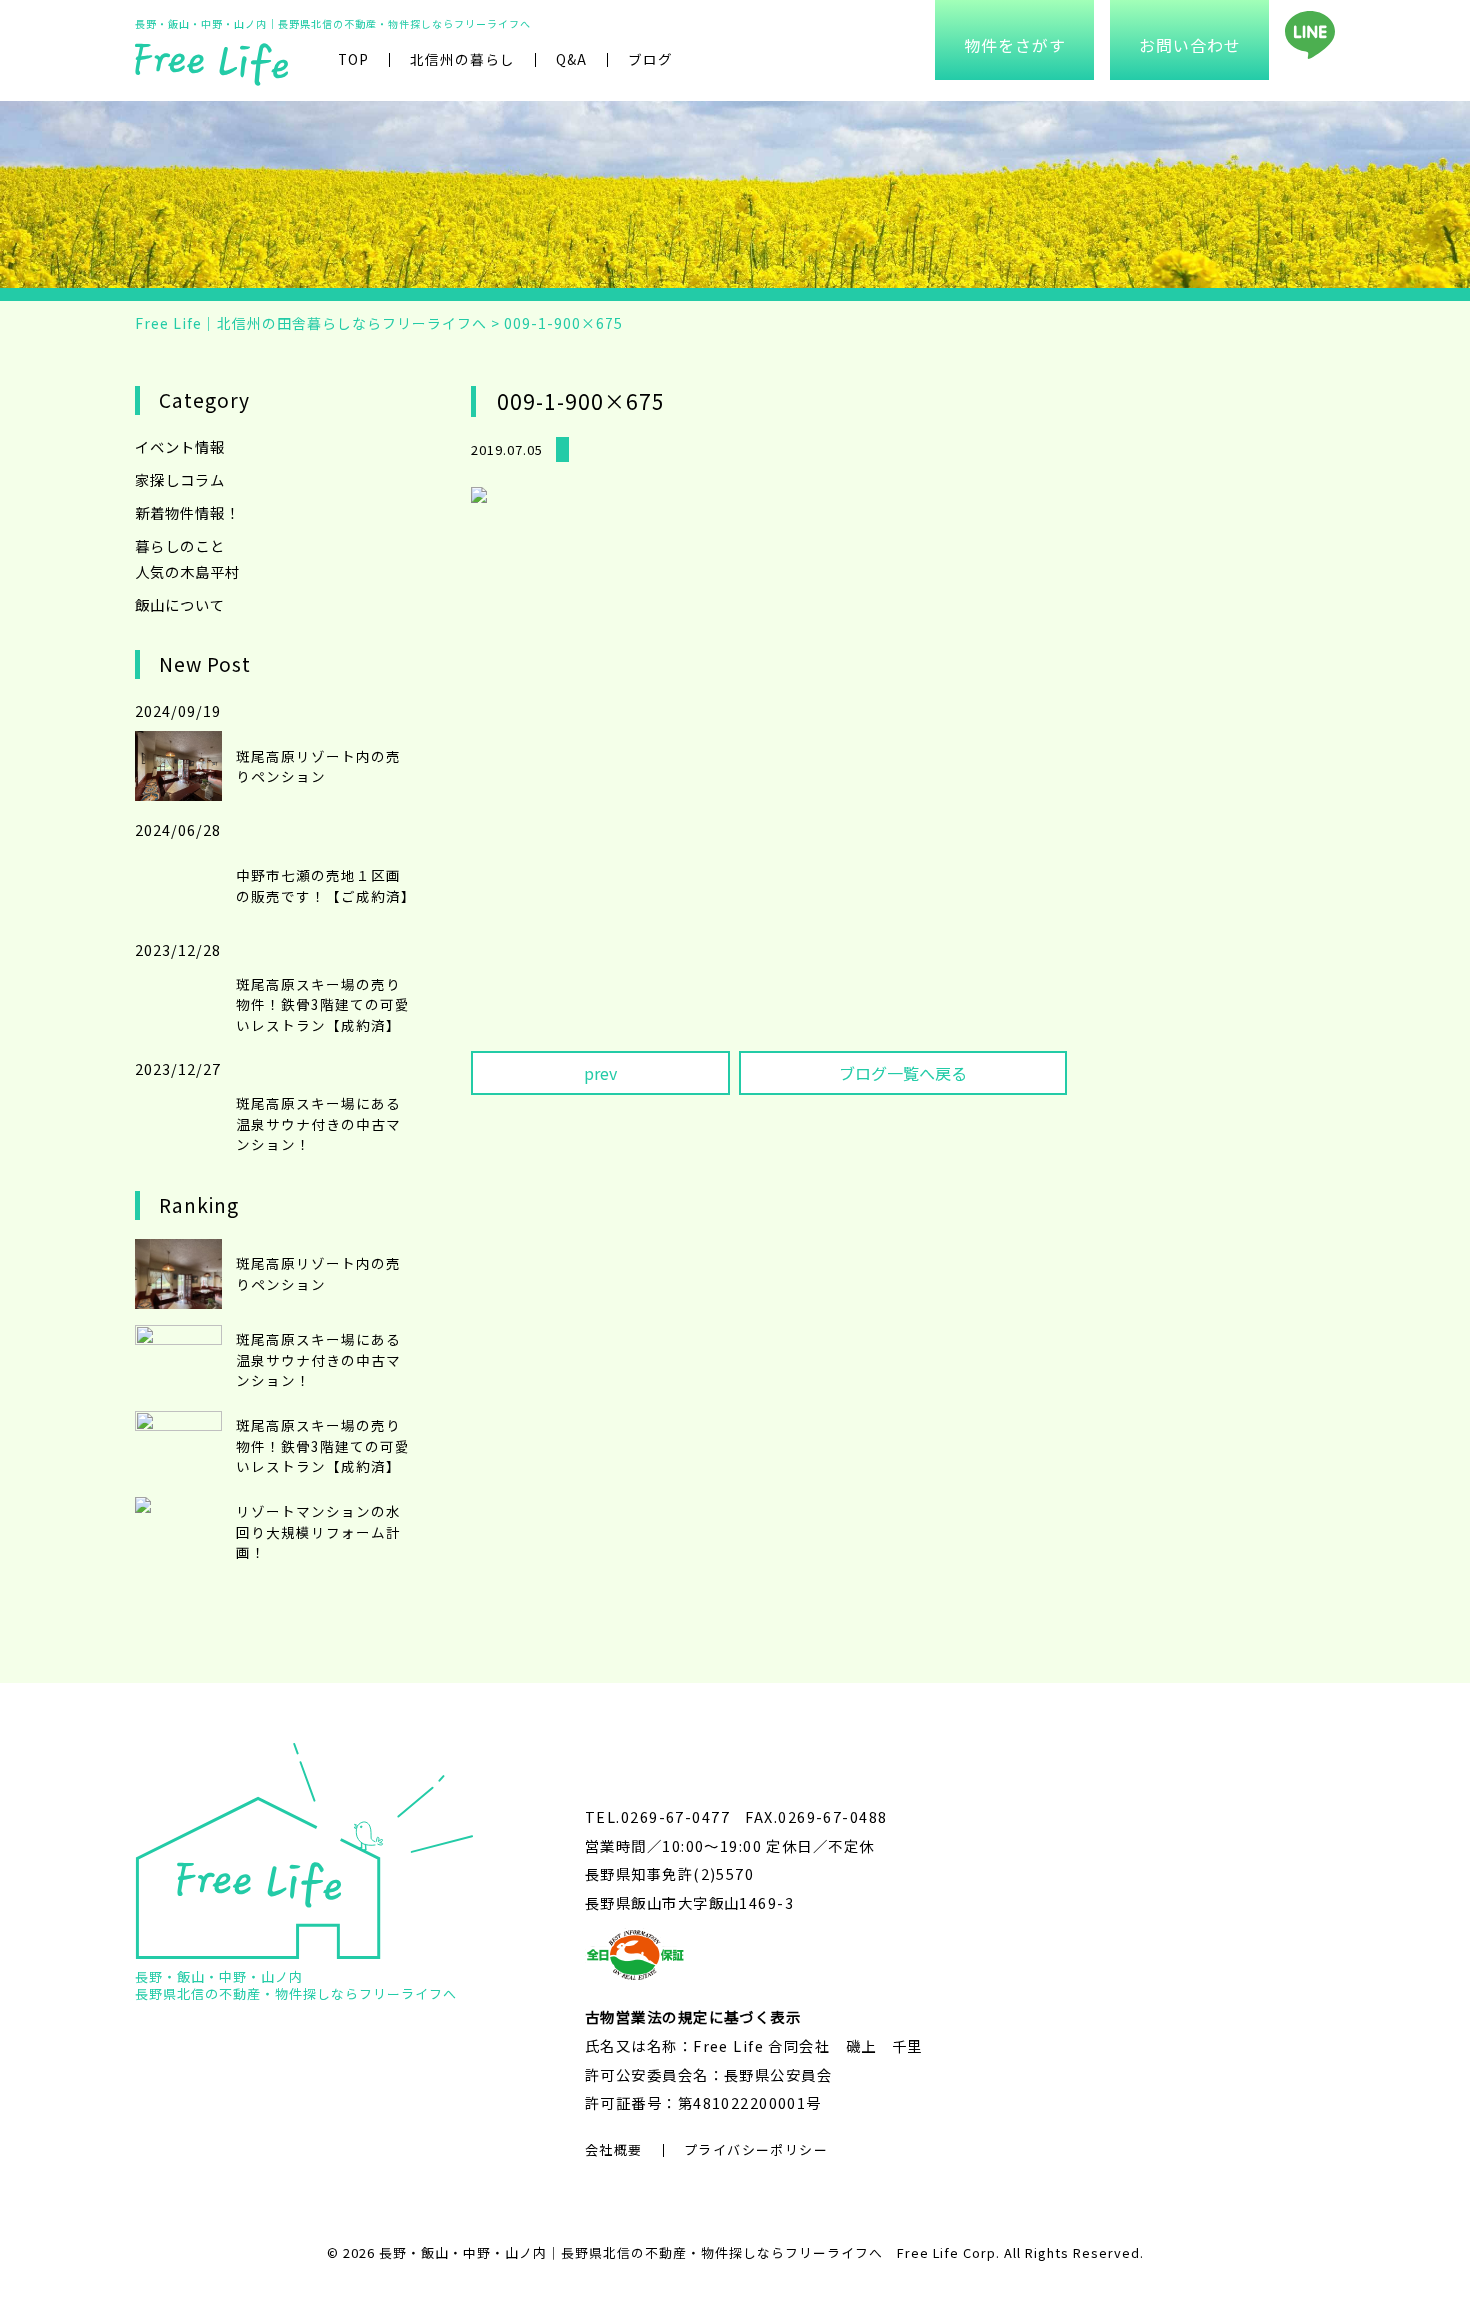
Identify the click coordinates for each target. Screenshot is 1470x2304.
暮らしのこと (180, 545)
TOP (353, 59)
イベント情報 (180, 446)
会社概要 (614, 2149)
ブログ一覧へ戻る (903, 1073)
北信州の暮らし (462, 59)
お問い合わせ (1190, 45)
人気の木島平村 (187, 571)
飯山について (180, 604)
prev (600, 1073)
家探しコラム (180, 479)
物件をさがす (1015, 45)
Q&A (571, 59)
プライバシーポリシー (756, 2149)
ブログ (650, 59)
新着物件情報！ (187, 512)
